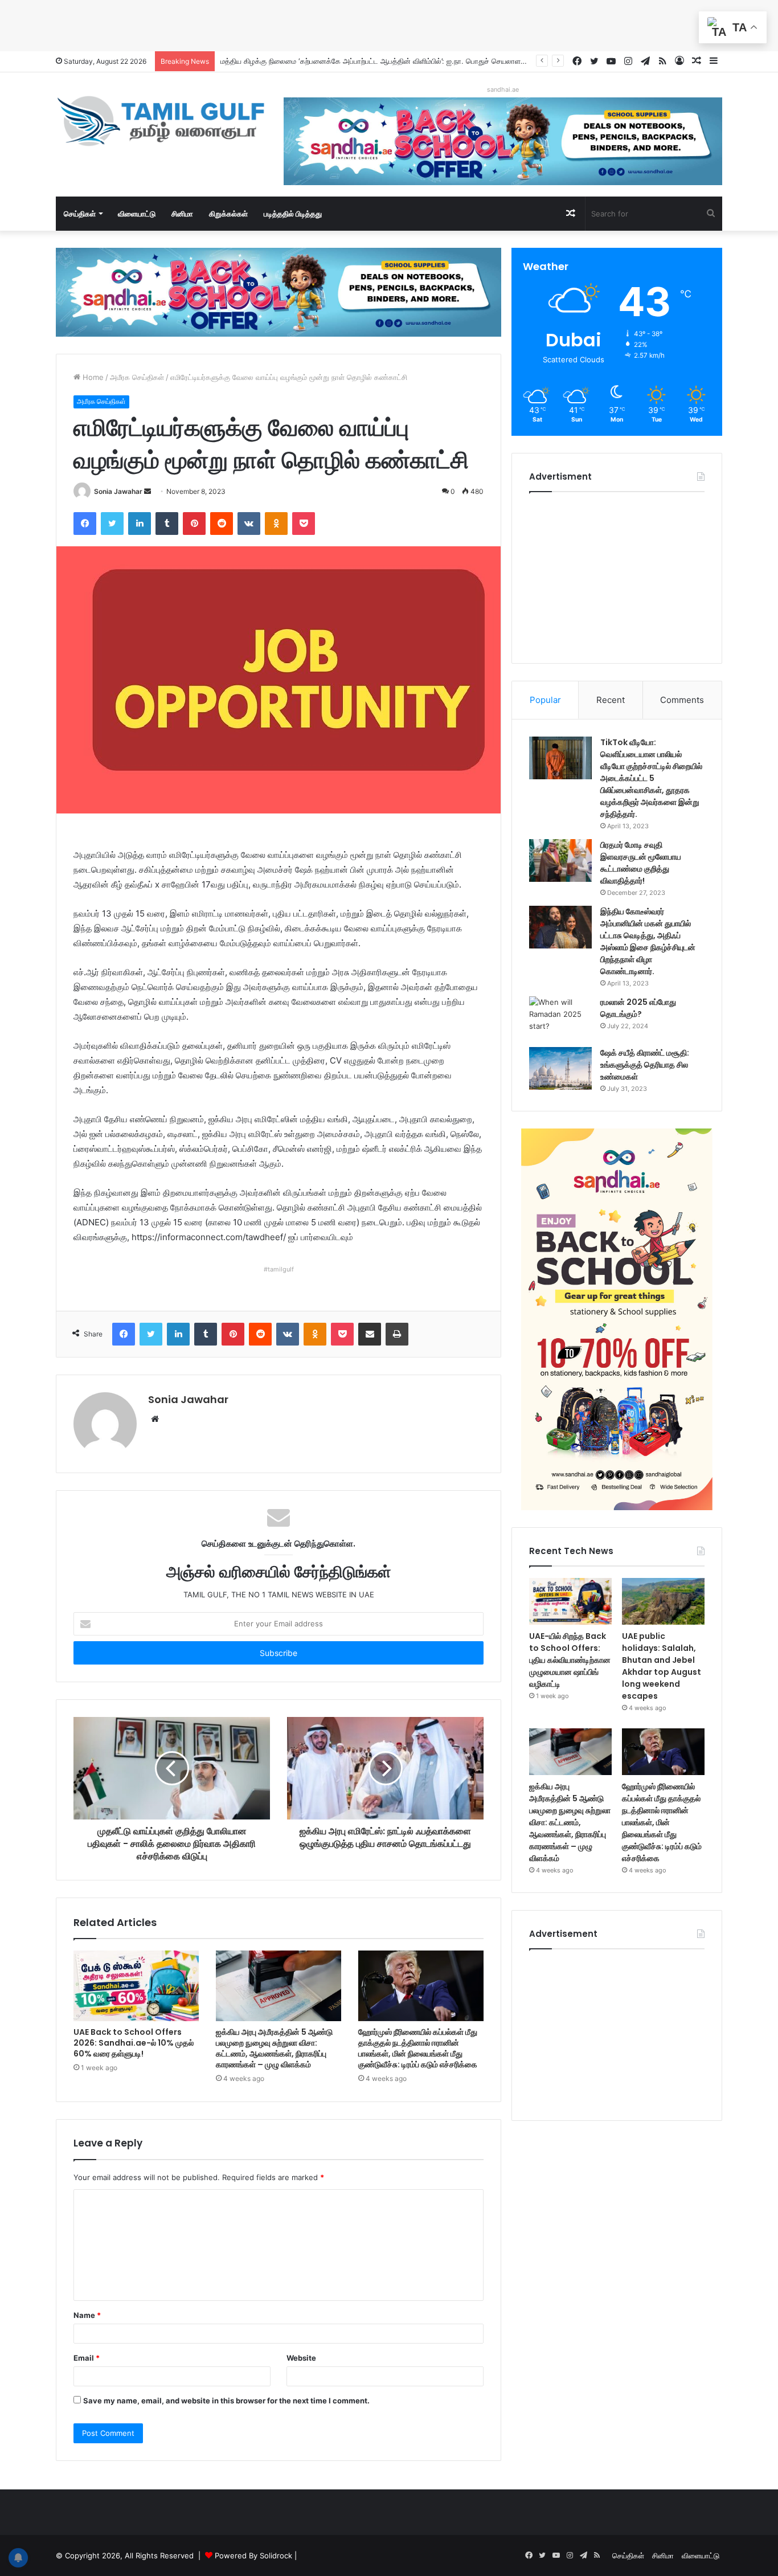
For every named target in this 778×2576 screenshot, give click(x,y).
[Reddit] (222, 524)
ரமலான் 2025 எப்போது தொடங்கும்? (638, 1008)
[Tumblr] (167, 524)
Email (87, 2358)
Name (87, 2315)
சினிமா (182, 214)
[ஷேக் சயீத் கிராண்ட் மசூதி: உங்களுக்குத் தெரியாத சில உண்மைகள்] (560, 1068)
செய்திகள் (80, 214)
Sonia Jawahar (118, 491)
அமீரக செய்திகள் (137, 377)
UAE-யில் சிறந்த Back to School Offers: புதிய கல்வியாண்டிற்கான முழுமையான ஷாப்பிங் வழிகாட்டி (570, 1660)
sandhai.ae (503, 89)
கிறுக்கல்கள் (228, 214)
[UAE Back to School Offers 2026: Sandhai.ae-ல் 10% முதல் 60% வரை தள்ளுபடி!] (136, 1986)
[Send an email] (148, 491)
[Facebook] (85, 524)
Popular (545, 700)
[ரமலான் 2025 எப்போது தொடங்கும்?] (560, 1018)
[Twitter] (112, 524)
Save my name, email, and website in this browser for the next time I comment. (226, 2401)
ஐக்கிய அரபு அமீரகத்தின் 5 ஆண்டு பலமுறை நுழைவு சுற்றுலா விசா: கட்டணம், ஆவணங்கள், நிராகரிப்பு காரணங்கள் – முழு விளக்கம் (274, 2048)
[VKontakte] (249, 524)
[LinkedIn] (140, 524)
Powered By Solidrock (253, 2555)
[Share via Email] (370, 1334)
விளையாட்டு (137, 214)
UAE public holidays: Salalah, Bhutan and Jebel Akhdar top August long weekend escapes (662, 1666)
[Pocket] (304, 524)
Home (92, 377)
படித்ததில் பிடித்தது (293, 214)
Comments (682, 700)
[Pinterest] (194, 524)
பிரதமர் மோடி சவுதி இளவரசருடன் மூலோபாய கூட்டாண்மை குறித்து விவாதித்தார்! (641, 863)
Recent (611, 700)
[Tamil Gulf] (161, 121)
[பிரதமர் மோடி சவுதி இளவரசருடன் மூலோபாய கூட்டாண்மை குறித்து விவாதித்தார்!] (560, 860)
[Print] (397, 1334)
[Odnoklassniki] (276, 524)
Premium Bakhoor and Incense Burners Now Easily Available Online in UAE (352, 61)
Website (301, 2358)
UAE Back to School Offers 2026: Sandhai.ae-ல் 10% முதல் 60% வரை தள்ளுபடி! (134, 2043)
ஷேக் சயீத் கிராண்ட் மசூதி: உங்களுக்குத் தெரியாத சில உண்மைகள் (645, 1065)
